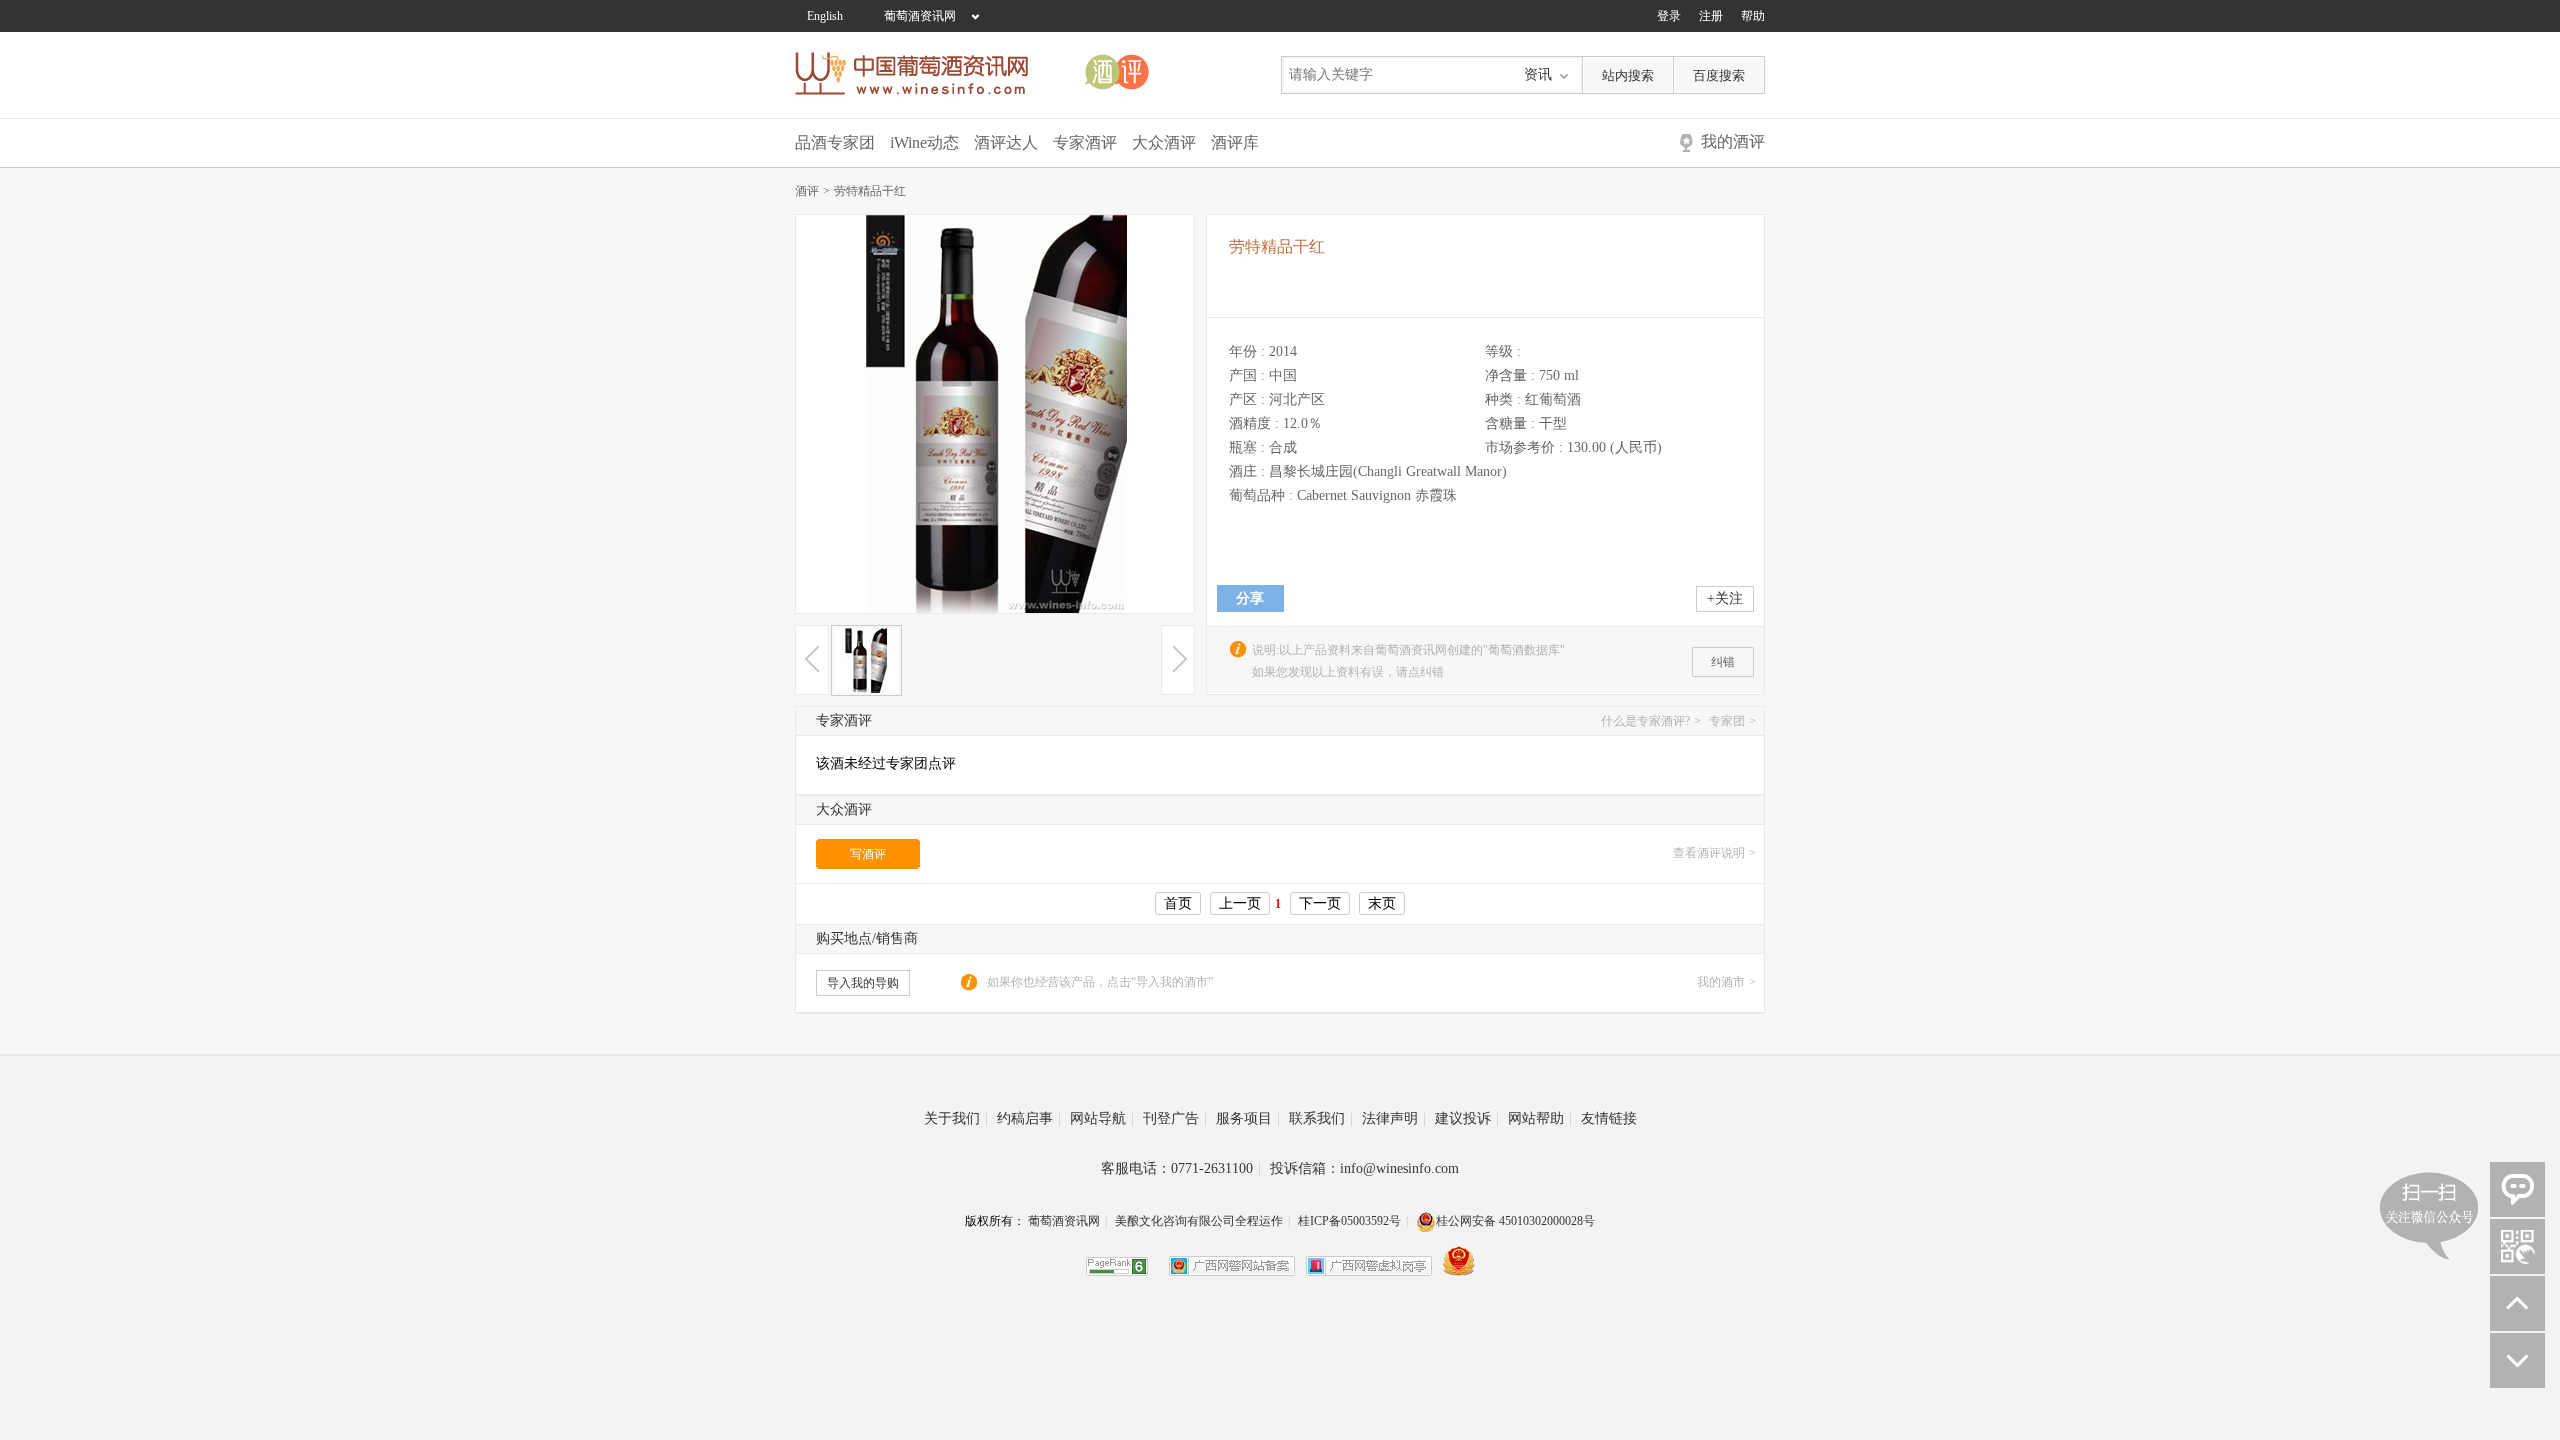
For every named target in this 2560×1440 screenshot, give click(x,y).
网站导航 (1102, 1118)
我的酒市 (1726, 982)
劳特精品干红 (870, 191)
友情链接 (1609, 1118)
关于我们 (956, 1118)
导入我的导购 (863, 983)
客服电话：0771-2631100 (1181, 1168)
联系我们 (1321, 1118)
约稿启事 (1029, 1118)
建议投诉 (1467, 1118)
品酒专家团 (835, 142)
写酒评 (868, 854)
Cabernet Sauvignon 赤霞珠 (1377, 495)
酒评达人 (1006, 142)
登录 (1669, 16)
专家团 (1732, 721)
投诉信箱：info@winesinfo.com (1364, 1168)
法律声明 (1394, 1118)
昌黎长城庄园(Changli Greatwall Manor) (1388, 471)
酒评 (812, 191)
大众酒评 (1164, 142)
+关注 (1725, 598)
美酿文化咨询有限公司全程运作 (1199, 1221)
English (825, 16)
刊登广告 (1175, 1118)
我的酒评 (1733, 141)
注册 (1711, 16)
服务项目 (1248, 1118)
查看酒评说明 (1714, 853)
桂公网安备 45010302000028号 (1515, 1221)
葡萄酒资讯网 (920, 16)
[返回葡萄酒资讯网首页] (922, 73)
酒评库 (1235, 142)
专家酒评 (1085, 142)
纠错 (1723, 662)
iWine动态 (924, 142)
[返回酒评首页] (1142, 73)
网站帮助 (1540, 1118)
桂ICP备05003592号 (1349, 1221)
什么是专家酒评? (1651, 721)
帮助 (1753, 16)
